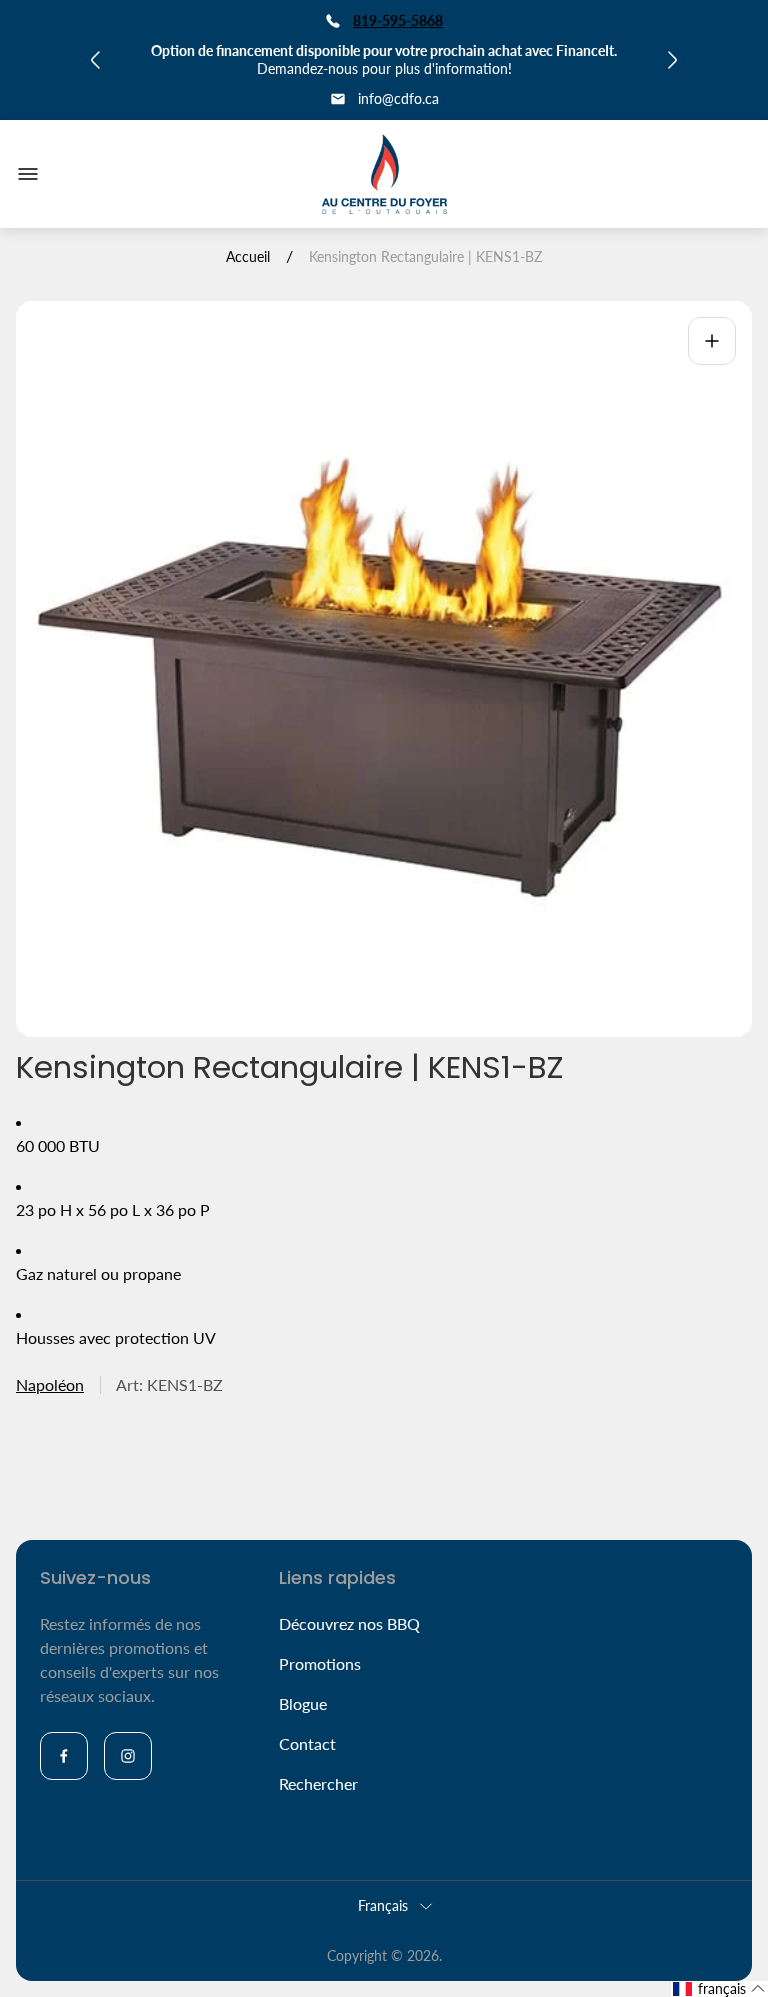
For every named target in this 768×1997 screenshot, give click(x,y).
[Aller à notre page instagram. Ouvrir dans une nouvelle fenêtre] (128, 1756)
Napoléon (50, 1384)
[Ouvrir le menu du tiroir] (28, 174)
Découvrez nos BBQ (349, 1623)
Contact (307, 1743)
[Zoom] (712, 341)
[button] (719, 1989)
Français (383, 1905)
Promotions (320, 1663)
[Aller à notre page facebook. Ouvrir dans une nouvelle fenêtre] (64, 1756)
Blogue (303, 1703)
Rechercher (318, 1783)
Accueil (248, 256)
